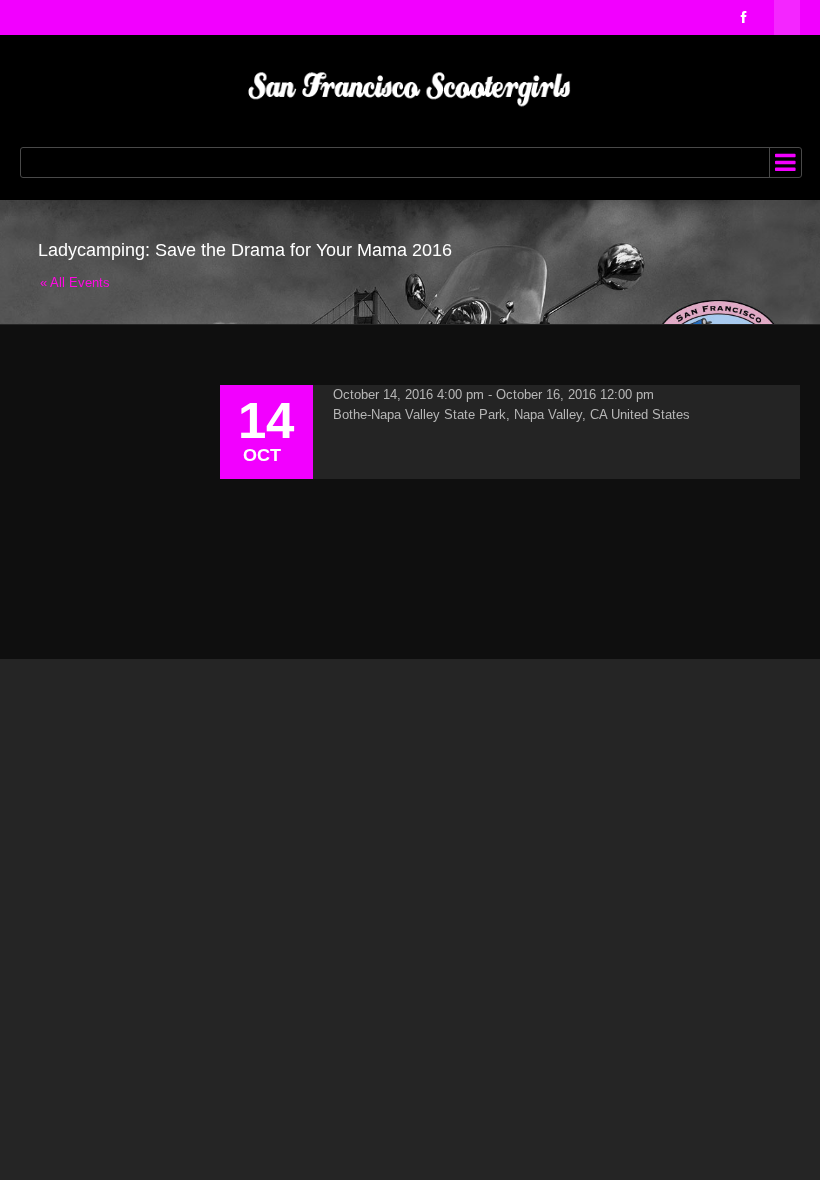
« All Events (75, 282)
